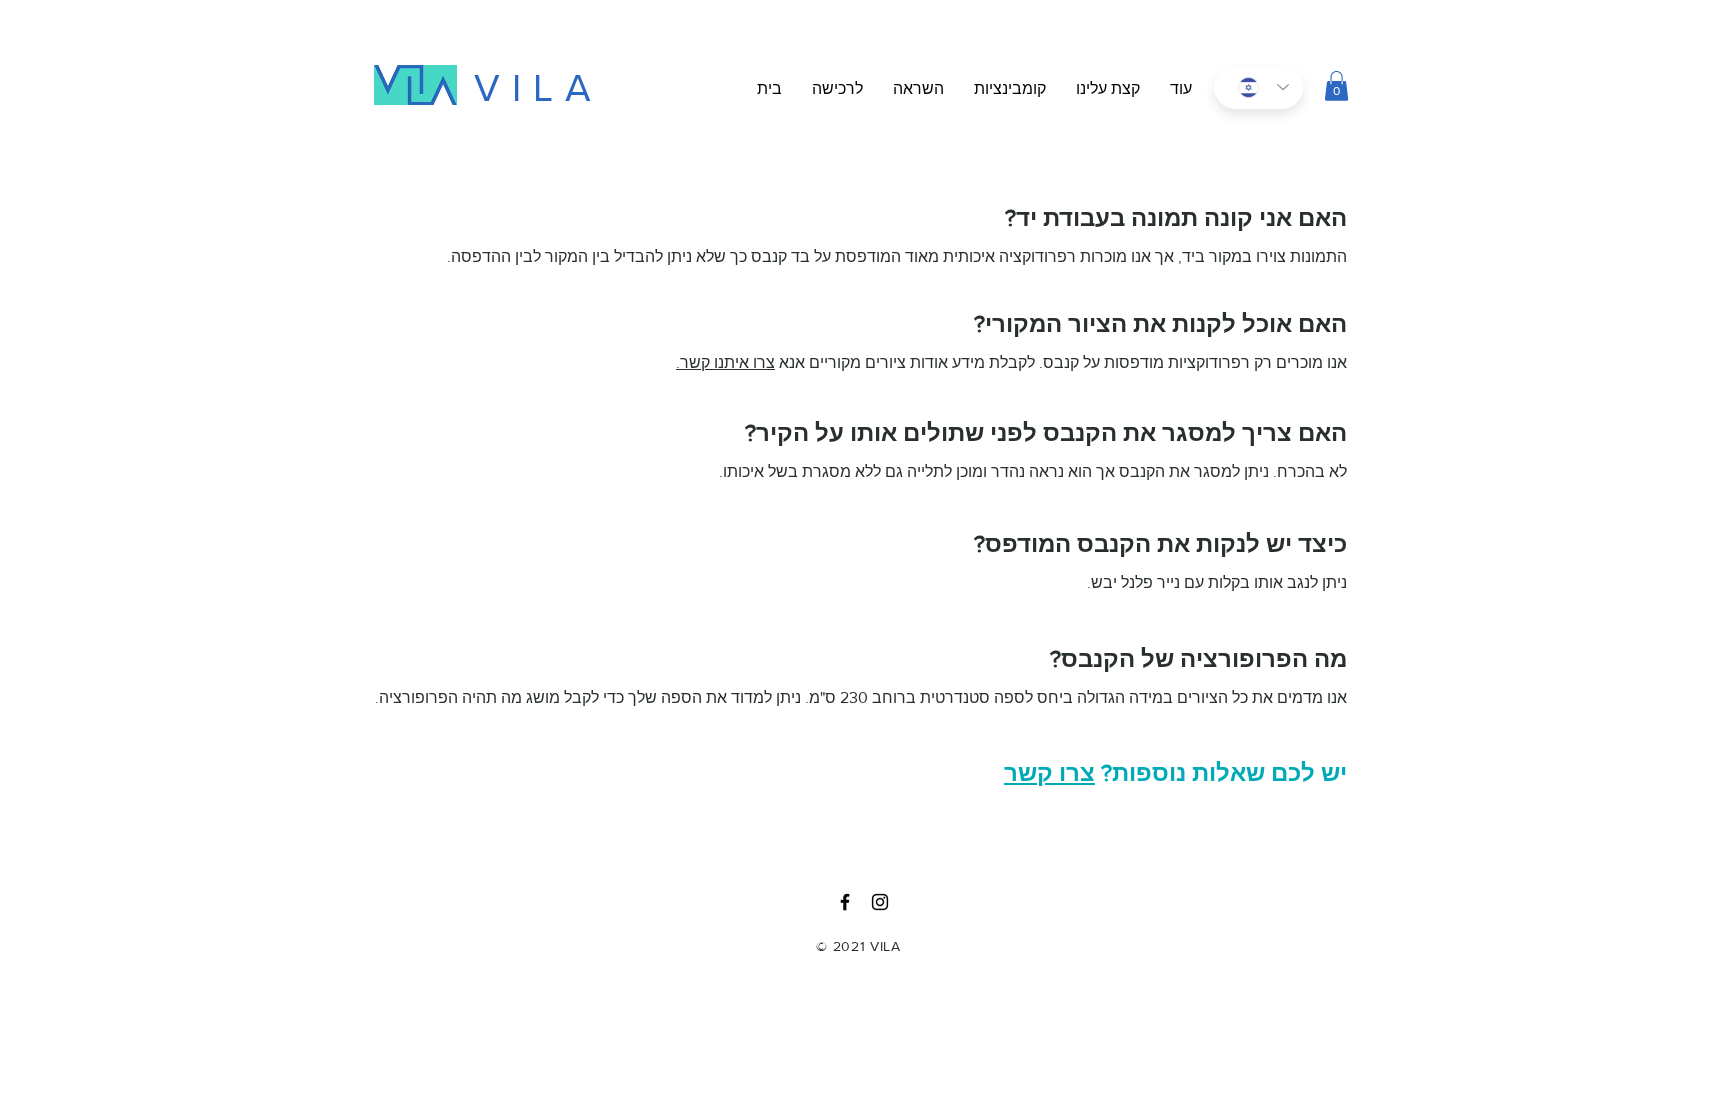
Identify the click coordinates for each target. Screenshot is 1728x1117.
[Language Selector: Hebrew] (1258, 87)
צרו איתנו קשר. (725, 362)
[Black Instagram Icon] (880, 902)
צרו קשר (1049, 772)
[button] (1181, 89)
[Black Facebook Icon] (845, 902)
